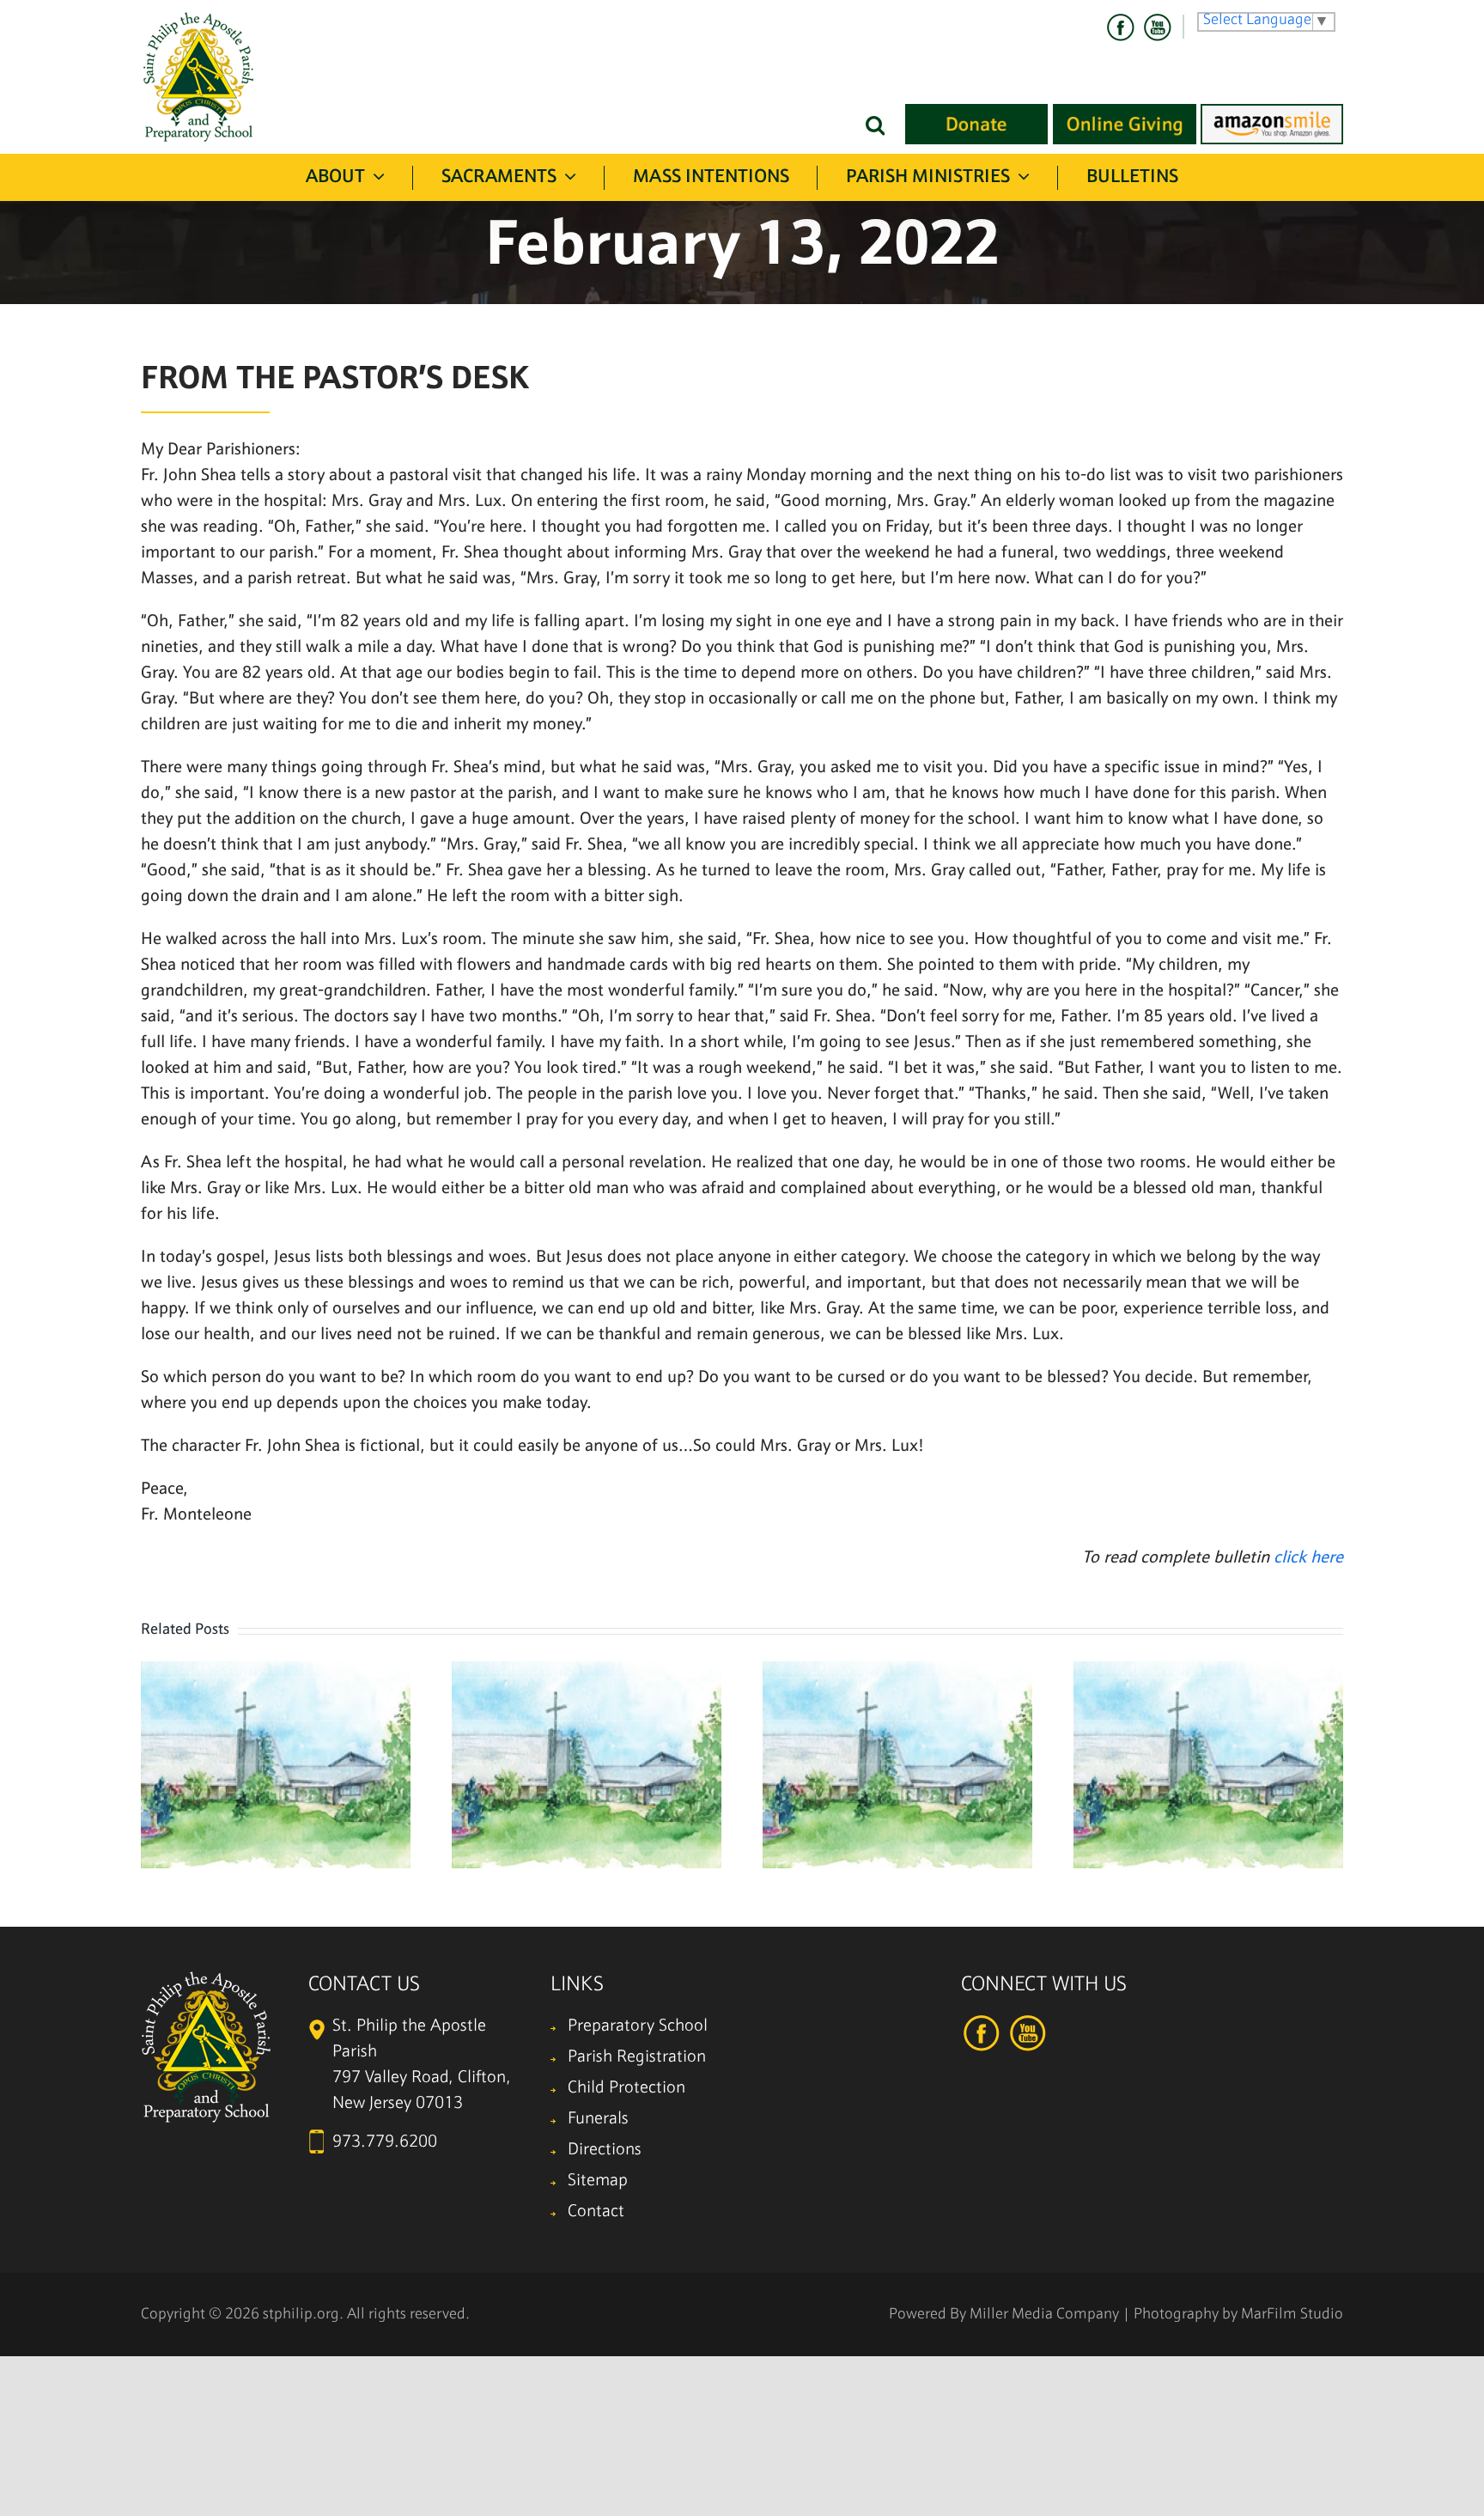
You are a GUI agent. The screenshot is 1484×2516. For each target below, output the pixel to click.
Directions (605, 2150)
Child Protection (626, 2088)
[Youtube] (1157, 27)
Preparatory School (638, 2026)
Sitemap (598, 2181)
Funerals (598, 2119)
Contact (596, 2212)
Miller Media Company (1044, 2315)
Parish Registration (637, 2057)
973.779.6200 (385, 2142)
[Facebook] (1121, 27)
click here (1308, 1558)
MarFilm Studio (1292, 2315)
